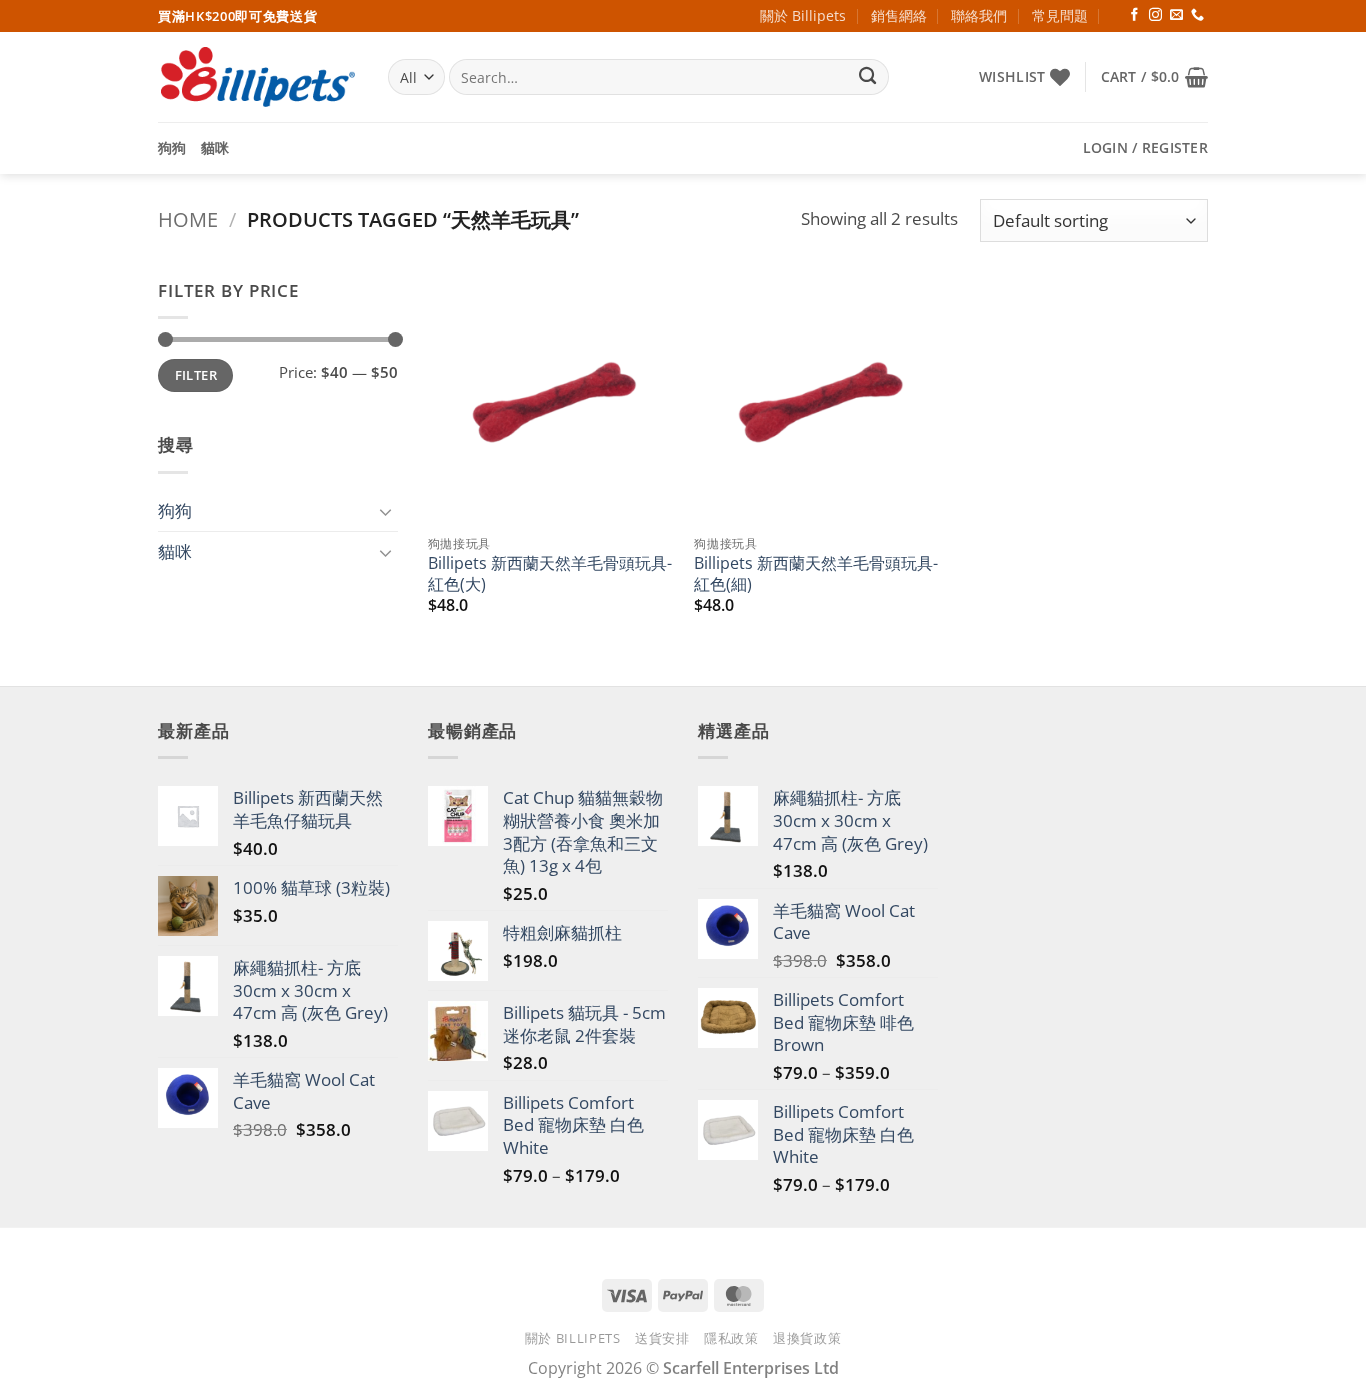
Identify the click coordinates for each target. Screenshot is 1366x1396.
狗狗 (172, 147)
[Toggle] (386, 511)
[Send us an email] (1176, 15)
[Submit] (868, 77)
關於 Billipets (803, 15)
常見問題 (1060, 15)
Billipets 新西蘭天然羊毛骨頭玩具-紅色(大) (550, 573)
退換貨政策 (807, 1338)
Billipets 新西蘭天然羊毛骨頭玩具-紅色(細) (816, 573)
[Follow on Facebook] (1134, 15)
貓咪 (215, 147)
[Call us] (1197, 15)
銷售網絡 (899, 15)
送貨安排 (662, 1338)
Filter (196, 375)
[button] (1154, 77)
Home (188, 219)
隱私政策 (731, 1338)
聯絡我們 (979, 15)
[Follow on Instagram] (1155, 15)
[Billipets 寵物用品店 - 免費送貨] (258, 77)
